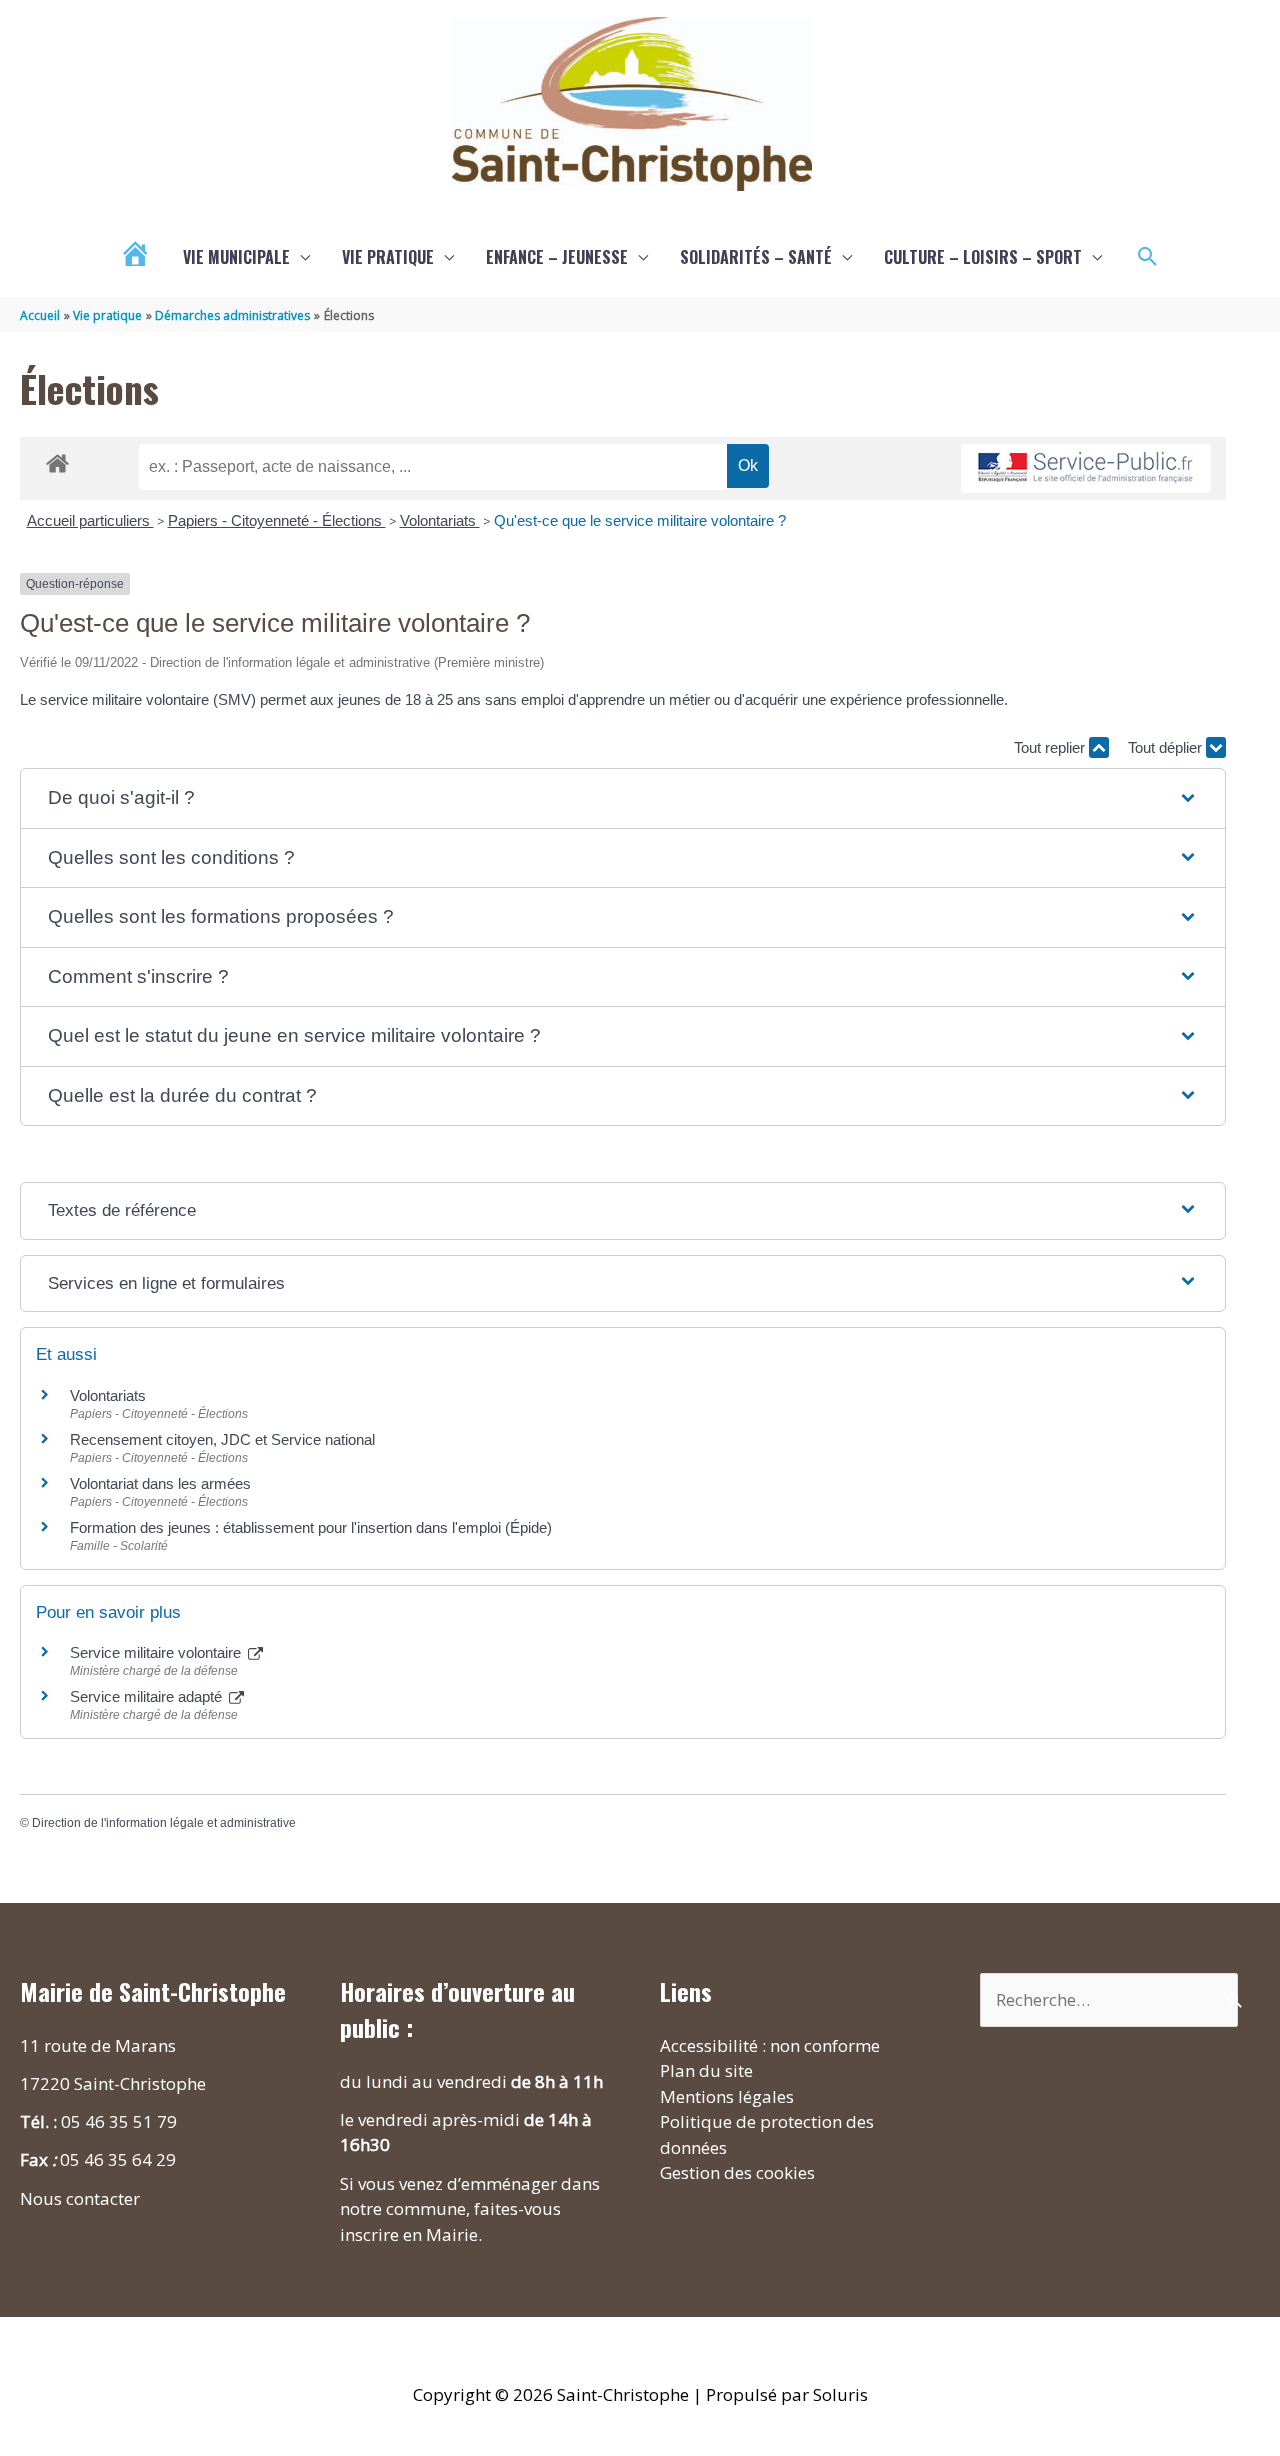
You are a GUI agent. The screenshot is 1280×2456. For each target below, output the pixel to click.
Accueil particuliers (90, 520)
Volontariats (440, 520)
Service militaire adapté (148, 1696)
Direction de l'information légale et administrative (164, 1823)
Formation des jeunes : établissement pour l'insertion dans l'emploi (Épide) (311, 1527)
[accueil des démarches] (57, 460)
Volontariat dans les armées (160, 1483)
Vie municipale (236, 257)
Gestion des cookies (737, 2172)
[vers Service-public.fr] (1086, 468)
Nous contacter (80, 2198)
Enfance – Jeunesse (557, 257)
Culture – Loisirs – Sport (983, 257)
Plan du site (706, 2070)
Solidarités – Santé (756, 257)
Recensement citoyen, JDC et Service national (222, 1439)
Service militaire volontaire (157, 1652)
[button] (1148, 257)
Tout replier (1051, 747)
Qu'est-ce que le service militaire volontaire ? (640, 520)
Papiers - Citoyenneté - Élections (277, 520)
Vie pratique (388, 257)
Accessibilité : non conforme (770, 2045)
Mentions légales (727, 2096)
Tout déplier (1167, 747)
